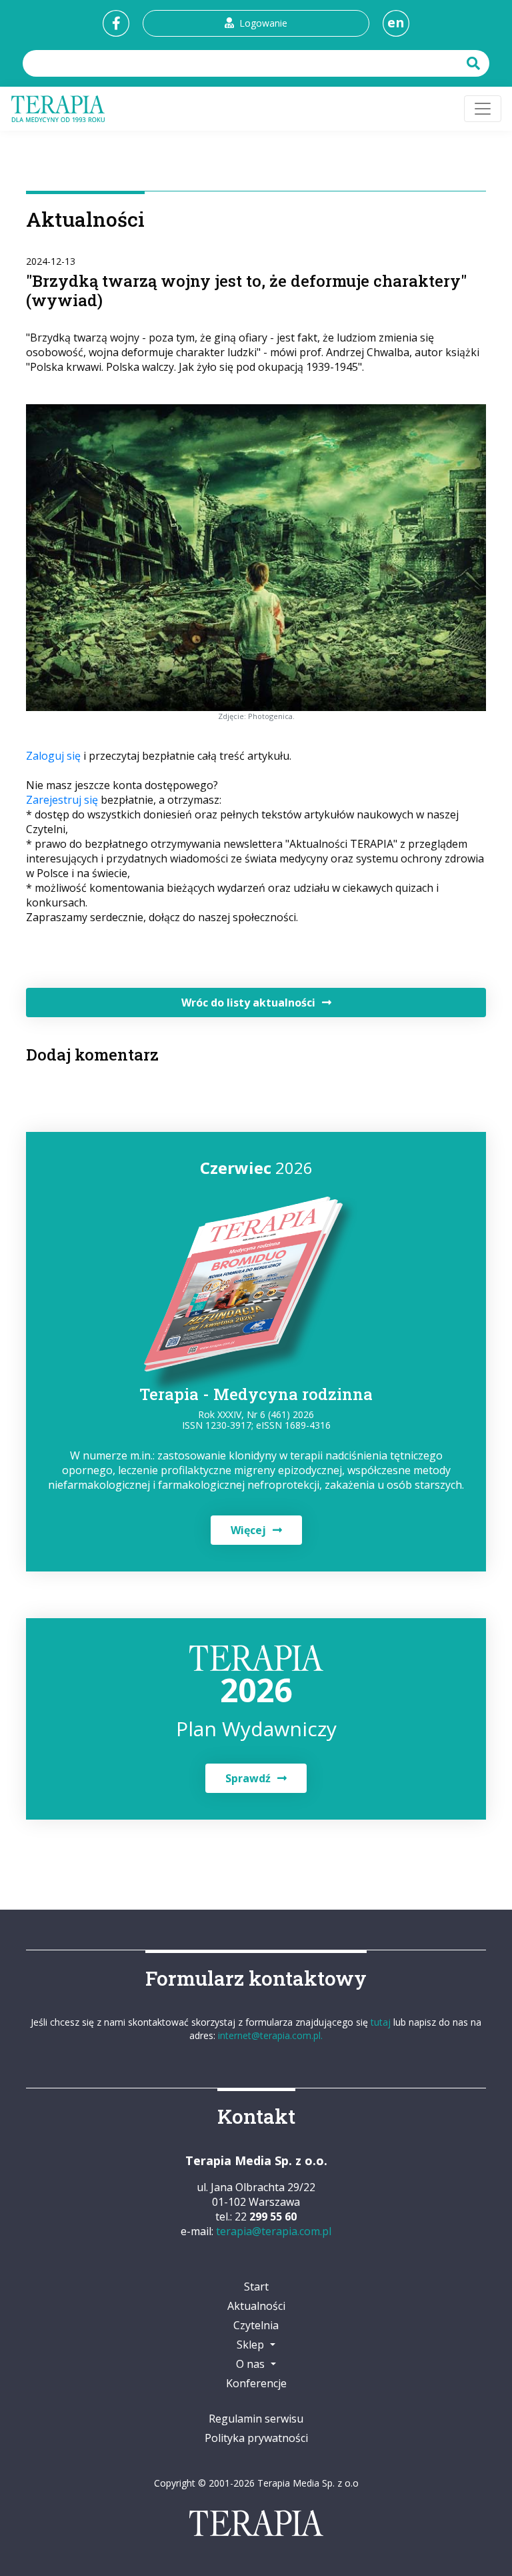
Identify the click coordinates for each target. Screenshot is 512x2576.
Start (256, 2287)
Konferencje (256, 2383)
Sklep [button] (252, 2345)
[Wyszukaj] (475, 63)
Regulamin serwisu (256, 2419)
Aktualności (256, 2306)
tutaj (381, 2022)
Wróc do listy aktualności (248, 1003)
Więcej (248, 1530)
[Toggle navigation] (483, 109)
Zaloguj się (53, 756)
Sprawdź (248, 1778)
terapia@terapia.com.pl (274, 2231)
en (396, 22)
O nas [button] (252, 2364)
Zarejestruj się (62, 800)
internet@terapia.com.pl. (270, 2035)
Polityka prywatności (256, 2438)
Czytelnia (256, 2325)
